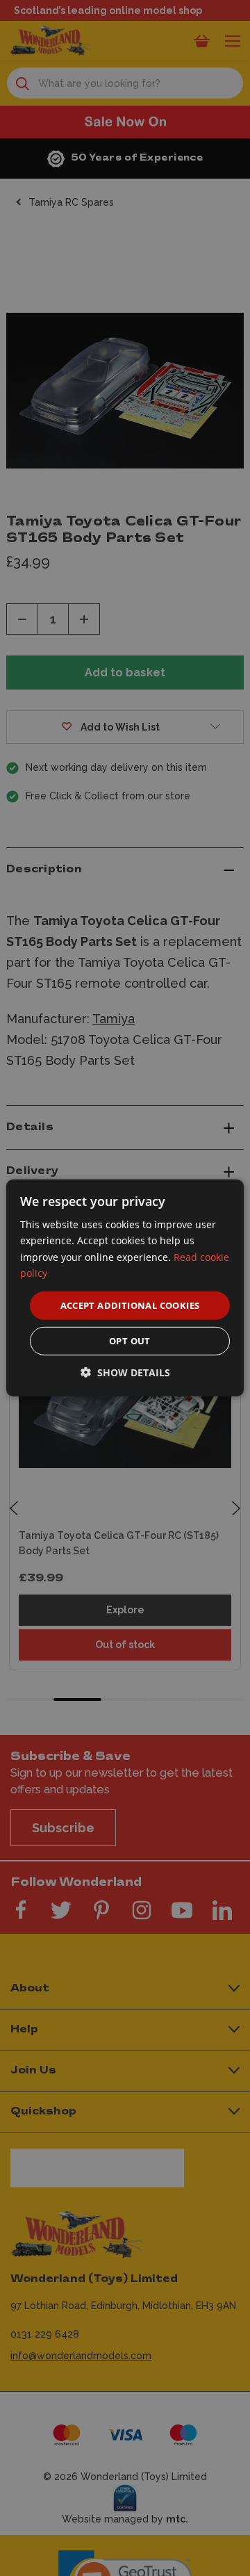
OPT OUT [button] (130, 1341)
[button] (125, 1372)
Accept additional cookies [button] (130, 1305)
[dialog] (125, 1288)
